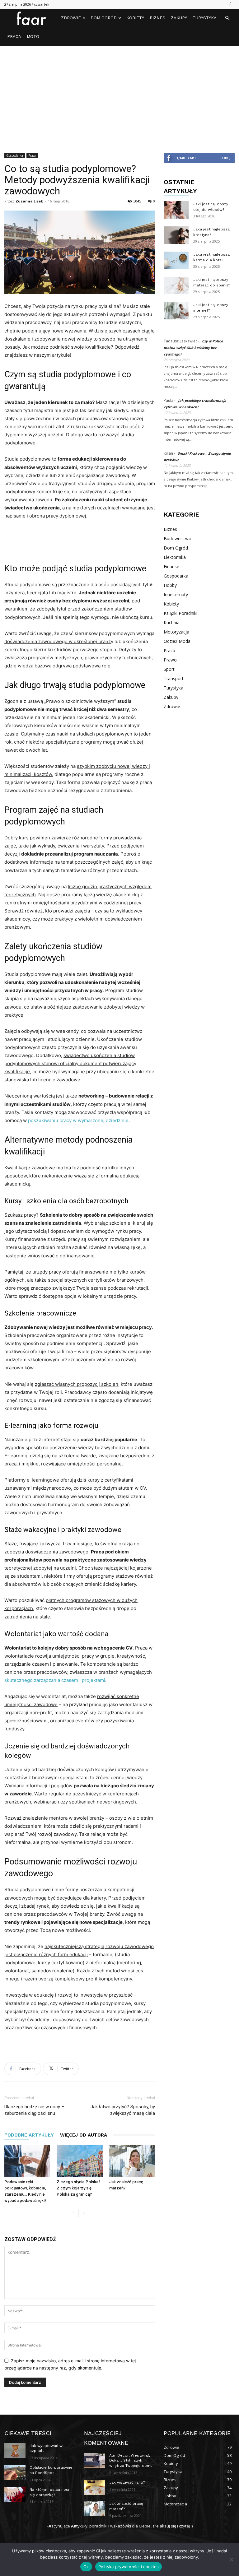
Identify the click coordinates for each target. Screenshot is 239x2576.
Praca (14, 37)
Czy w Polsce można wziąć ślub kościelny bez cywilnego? (193, 348)
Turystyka (205, 18)
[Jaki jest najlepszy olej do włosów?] (176, 210)
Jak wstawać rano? (127, 2482)
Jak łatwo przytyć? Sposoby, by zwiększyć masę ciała (123, 2110)
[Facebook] (230, 4)
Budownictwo (178, 538)
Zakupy (179, 18)
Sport (169, 669)
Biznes (157, 18)
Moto (33, 37)
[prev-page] (74, 2213)
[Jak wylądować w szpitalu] (15, 2451)
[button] (227, 18)
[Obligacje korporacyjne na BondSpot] (15, 2472)
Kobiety (135, 18)
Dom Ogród (104, 18)
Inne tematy (176, 594)
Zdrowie (71, 18)
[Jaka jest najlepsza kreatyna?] (176, 235)
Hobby (170, 585)
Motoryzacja (176, 632)
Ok (86, 2567)
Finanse (171, 566)
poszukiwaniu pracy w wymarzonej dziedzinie (78, 1120)
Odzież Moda (177, 641)
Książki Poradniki (180, 613)
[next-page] (84, 2213)
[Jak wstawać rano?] (95, 2487)
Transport (174, 678)
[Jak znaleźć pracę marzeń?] (132, 2161)
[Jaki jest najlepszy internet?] (176, 311)
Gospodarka (15, 155)
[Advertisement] (119, 93)
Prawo (170, 660)
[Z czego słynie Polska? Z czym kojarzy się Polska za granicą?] (80, 2161)
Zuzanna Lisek (29, 201)
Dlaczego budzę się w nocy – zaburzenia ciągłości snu (34, 2110)
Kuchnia (172, 622)
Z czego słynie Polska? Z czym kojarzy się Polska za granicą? (78, 2188)
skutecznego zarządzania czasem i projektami (55, 1680)
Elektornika (175, 557)
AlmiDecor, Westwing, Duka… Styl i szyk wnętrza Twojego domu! (131, 2461)
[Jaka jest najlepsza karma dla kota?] (176, 260)
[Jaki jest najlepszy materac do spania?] (176, 285)
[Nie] (231, 2560)
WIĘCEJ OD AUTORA (84, 2135)
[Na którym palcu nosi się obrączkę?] (15, 2495)
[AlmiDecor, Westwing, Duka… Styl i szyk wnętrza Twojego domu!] (95, 2460)
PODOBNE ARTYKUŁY (29, 2135)
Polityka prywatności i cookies (129, 2567)
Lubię (225, 158)
